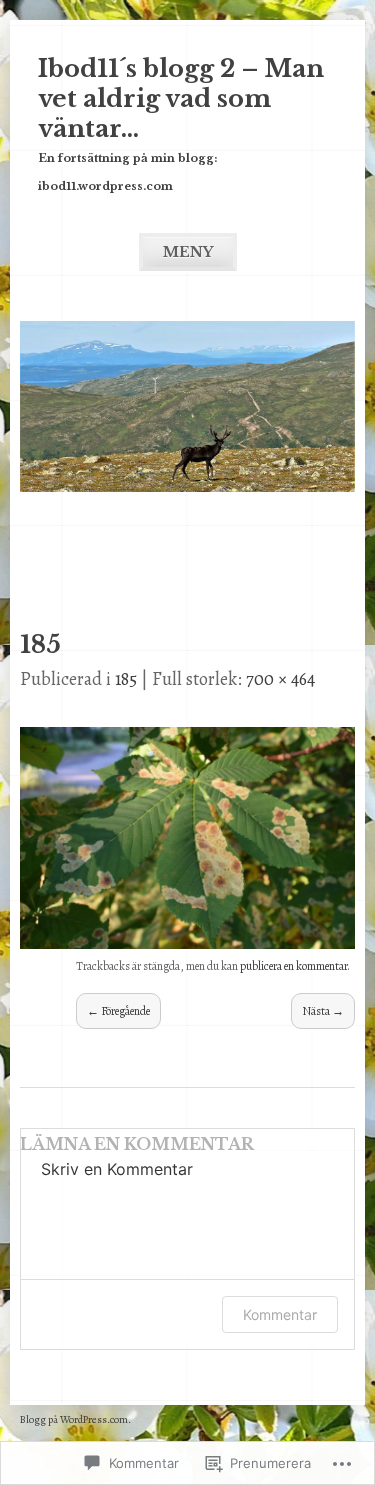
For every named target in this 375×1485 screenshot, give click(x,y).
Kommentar (280, 1314)
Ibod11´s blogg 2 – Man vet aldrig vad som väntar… (181, 98)
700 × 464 (280, 679)
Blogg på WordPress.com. (75, 1419)
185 (126, 679)
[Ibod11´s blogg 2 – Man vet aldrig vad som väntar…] (187, 486)
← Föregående (118, 1011)
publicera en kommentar (293, 966)
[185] (187, 943)
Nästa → (323, 1011)
